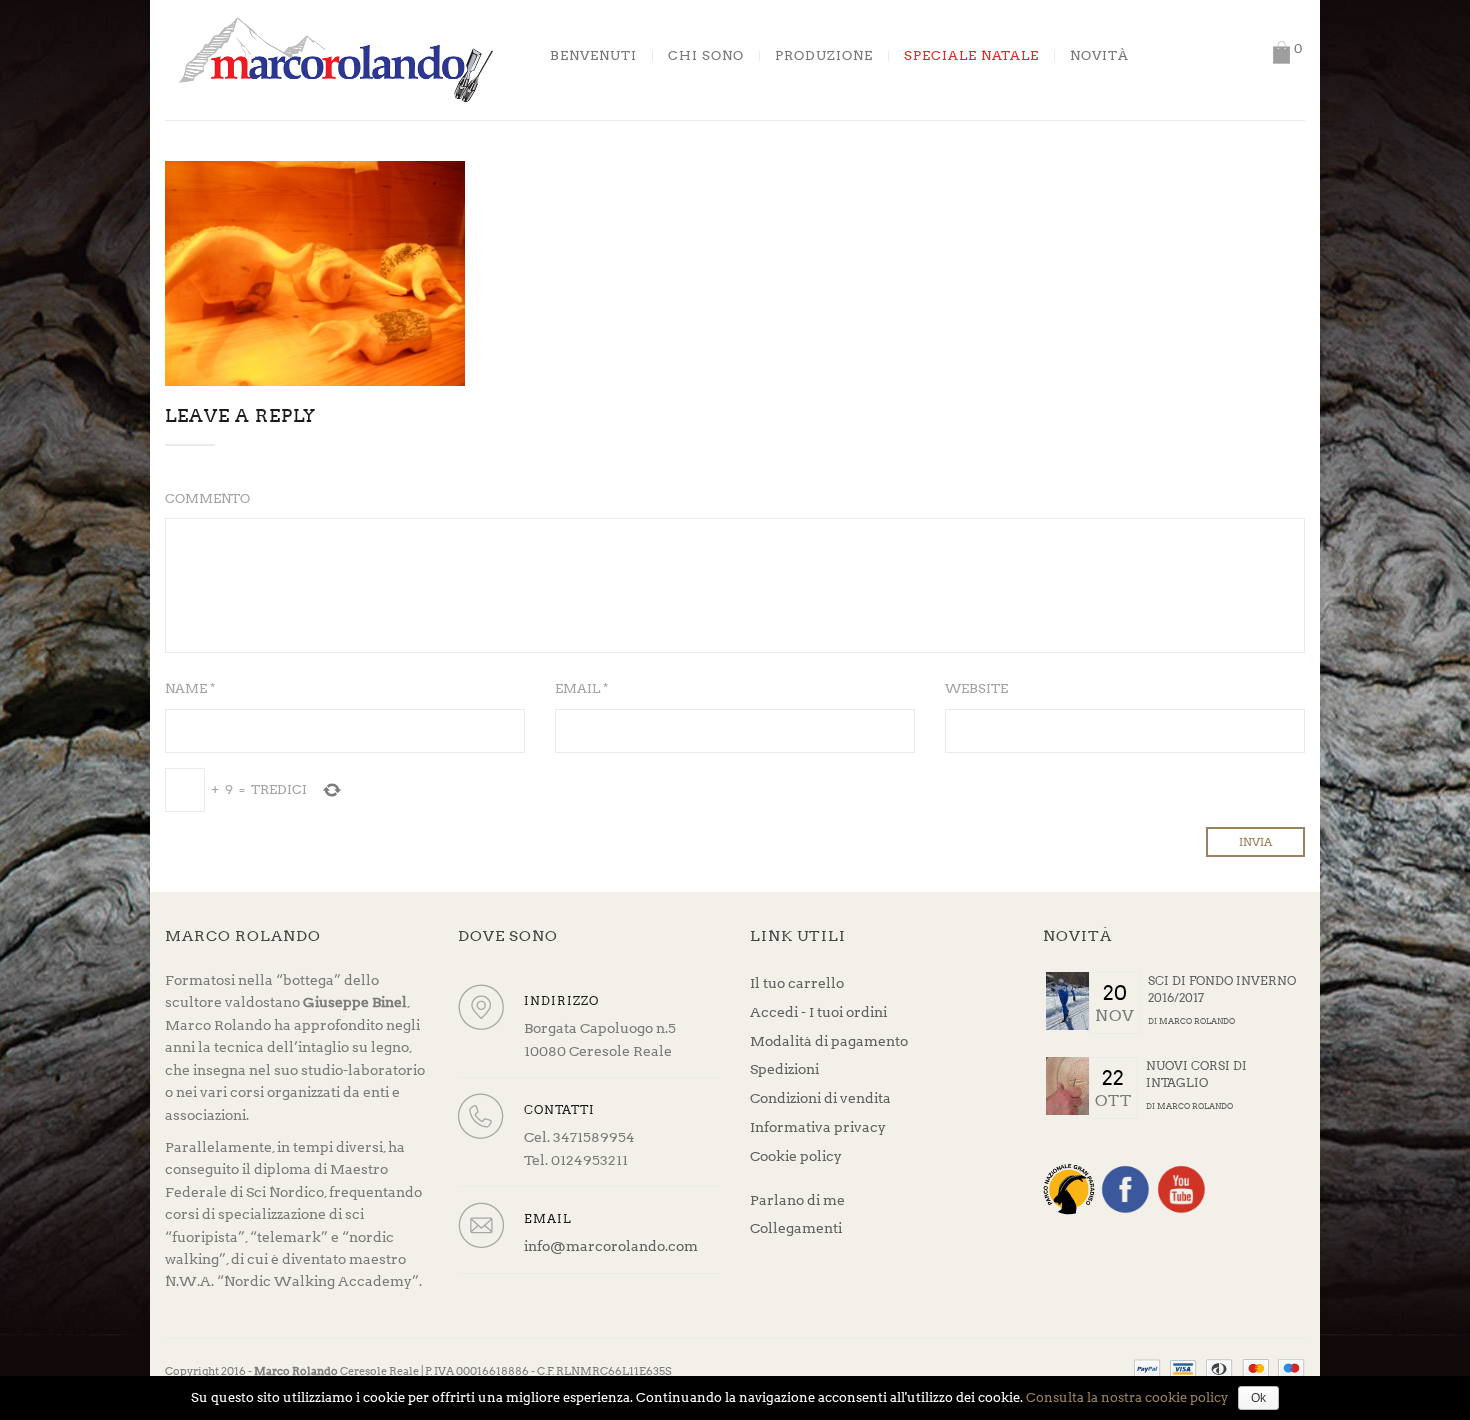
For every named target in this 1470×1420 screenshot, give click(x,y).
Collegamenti (796, 1228)
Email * (581, 688)
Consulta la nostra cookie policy (1127, 1397)
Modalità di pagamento (829, 1041)
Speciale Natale (971, 56)
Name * (190, 688)
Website (976, 688)
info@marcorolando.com (611, 1246)
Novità (1099, 56)
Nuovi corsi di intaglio (1196, 1074)
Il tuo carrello (797, 983)
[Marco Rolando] (335, 58)
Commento (207, 498)
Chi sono (706, 56)
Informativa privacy (818, 1127)
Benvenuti (593, 56)
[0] (1281, 52)
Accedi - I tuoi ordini (818, 1012)
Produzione (824, 56)
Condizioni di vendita (820, 1098)
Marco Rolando (1197, 1021)
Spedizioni (784, 1069)
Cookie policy (796, 1156)
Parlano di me (797, 1200)
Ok (1258, 1398)
